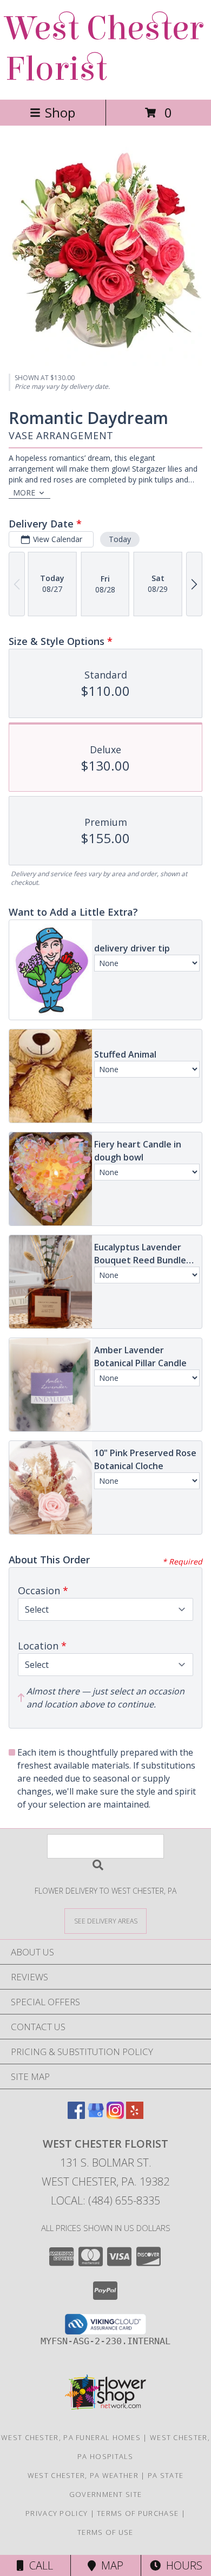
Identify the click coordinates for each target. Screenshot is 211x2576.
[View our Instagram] (115, 2115)
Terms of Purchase (138, 2513)
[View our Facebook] (76, 2115)
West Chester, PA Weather (83, 2475)
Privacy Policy (57, 2513)
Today (120, 539)
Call (38, 2565)
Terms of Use (105, 2532)
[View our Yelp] (135, 2115)
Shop (60, 112)
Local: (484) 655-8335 (105, 2200)
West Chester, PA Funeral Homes (71, 2437)
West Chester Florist (104, 49)
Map (110, 2565)
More (24, 493)
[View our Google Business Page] (96, 2115)
